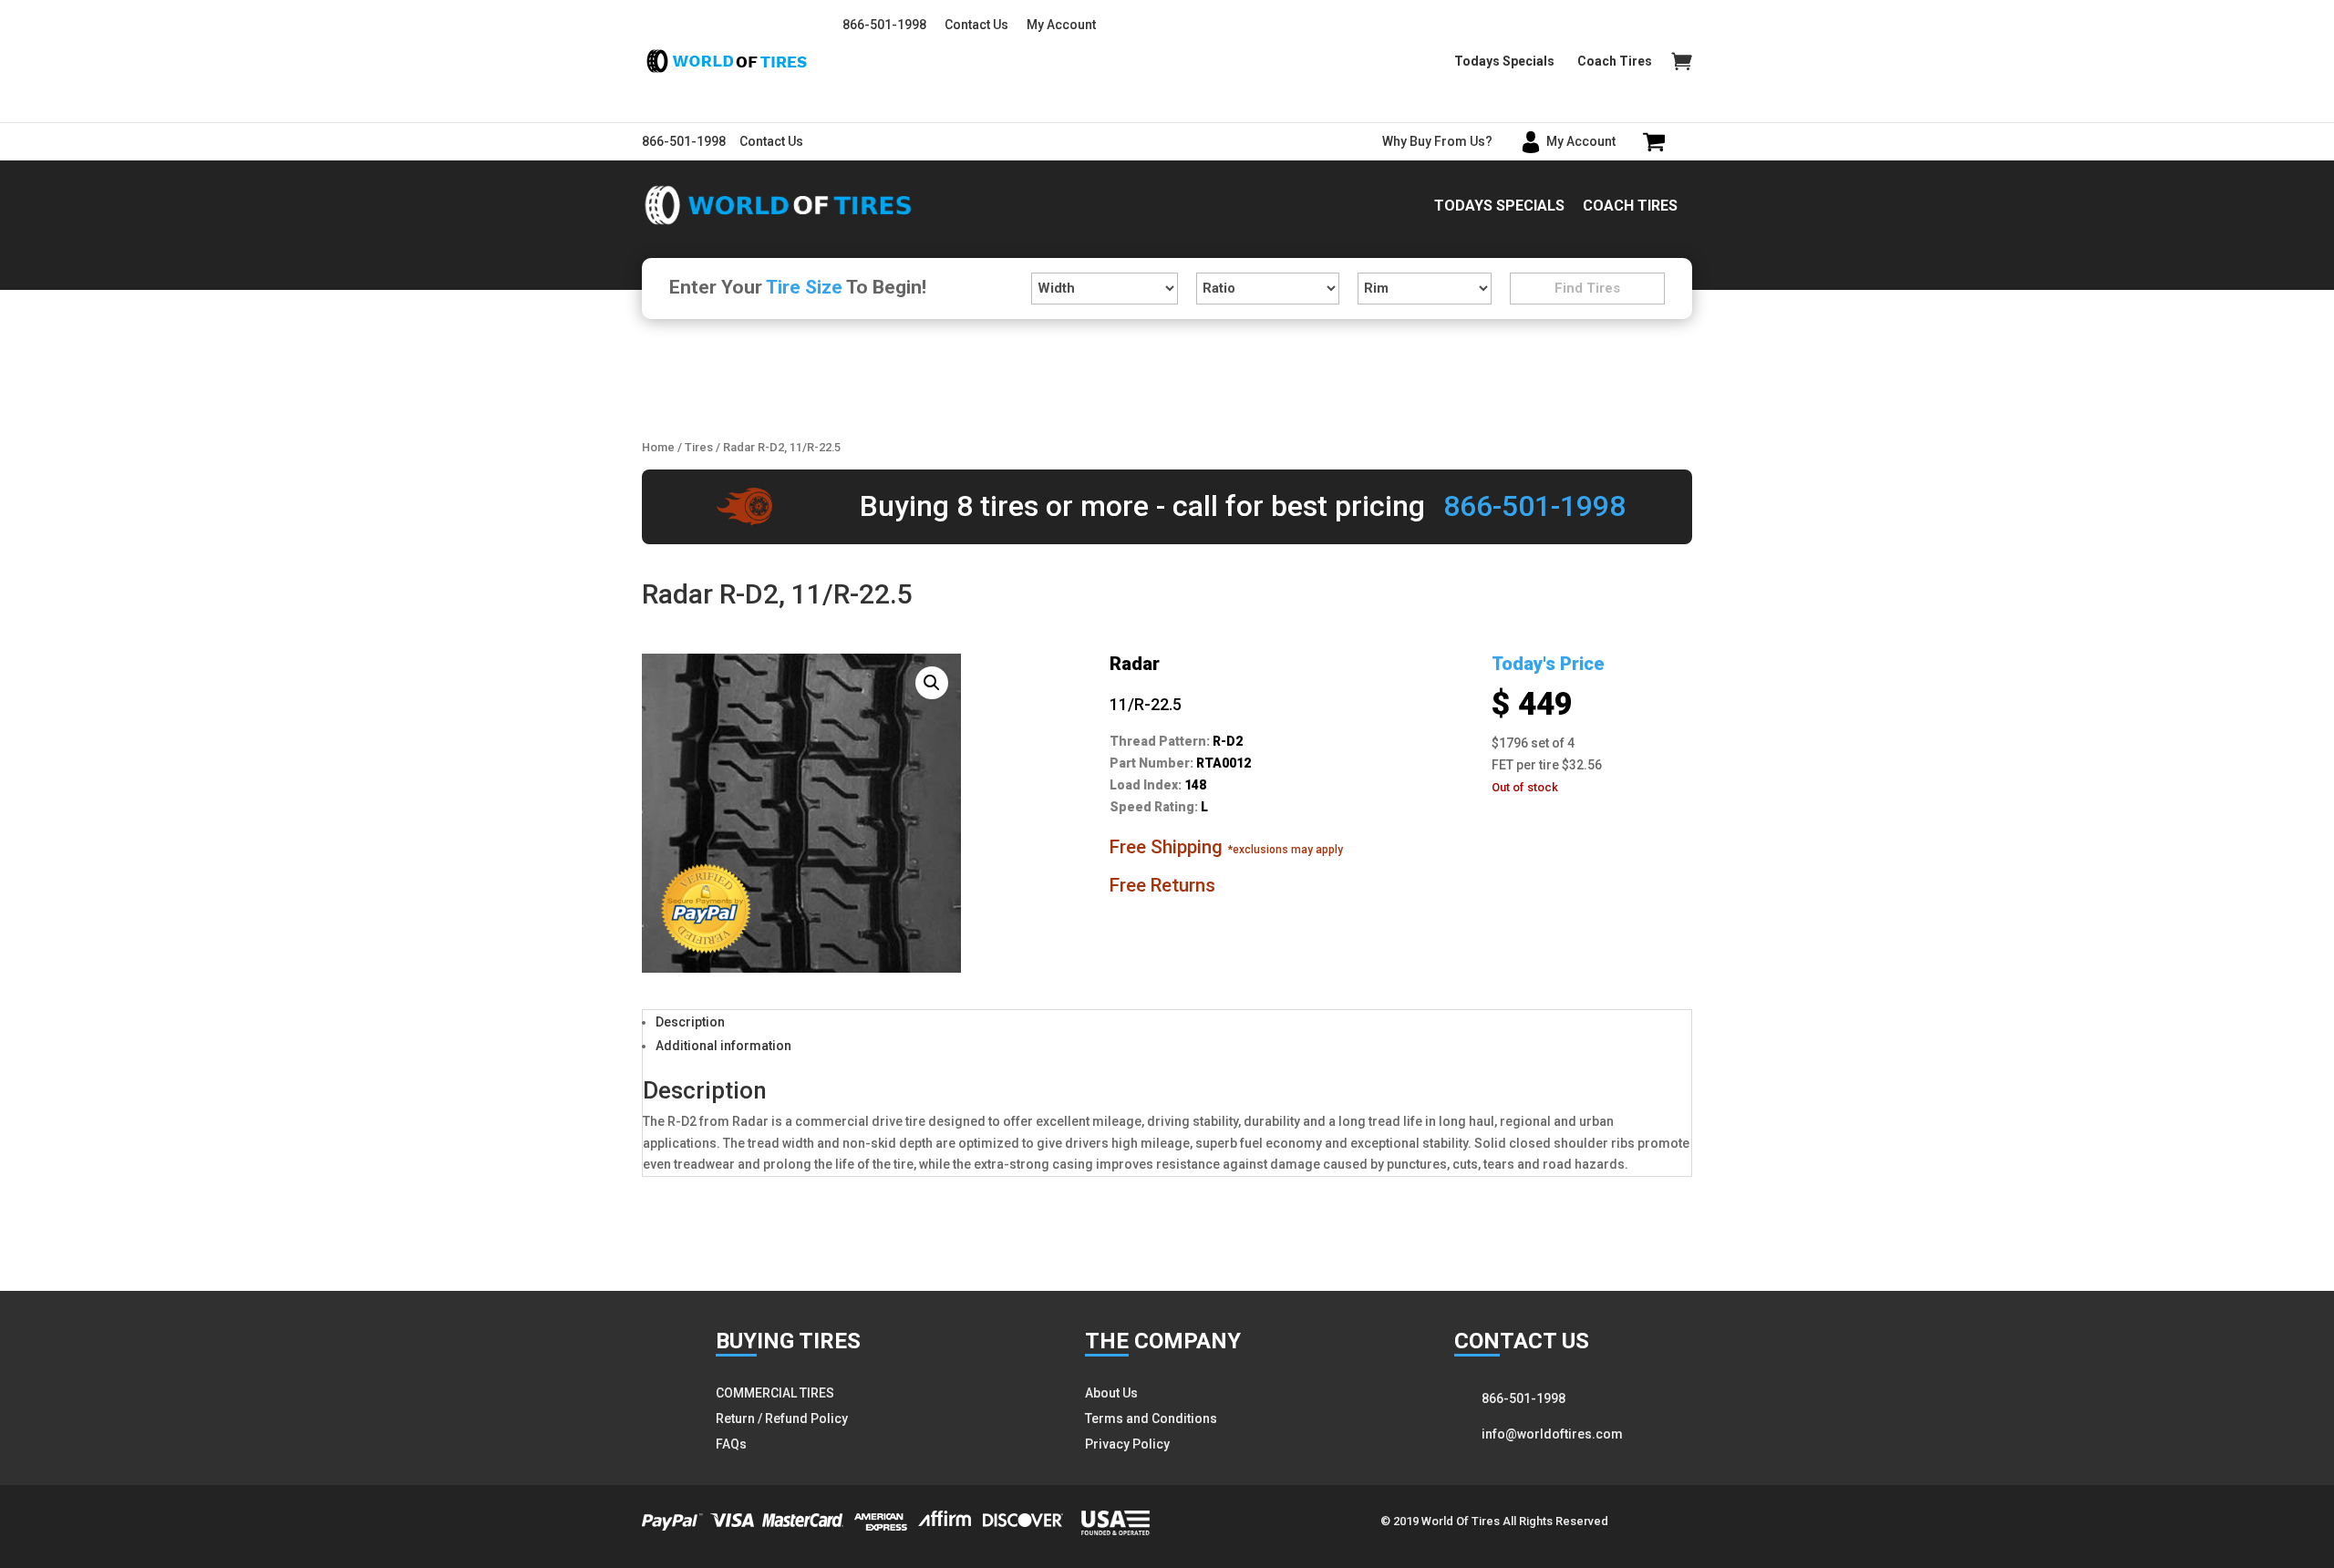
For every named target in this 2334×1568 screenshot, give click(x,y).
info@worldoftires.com (1552, 1434)
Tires (699, 447)
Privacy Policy (1127, 1444)
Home (658, 447)
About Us (1111, 1393)
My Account (1061, 25)
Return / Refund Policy (782, 1418)
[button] (932, 683)
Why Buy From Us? (1437, 141)
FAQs (731, 1444)
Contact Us (976, 25)
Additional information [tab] (723, 1046)
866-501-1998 (884, 25)
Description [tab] (690, 1022)
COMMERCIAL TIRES (775, 1393)
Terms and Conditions (1151, 1418)
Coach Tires (1615, 62)
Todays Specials (1504, 62)
